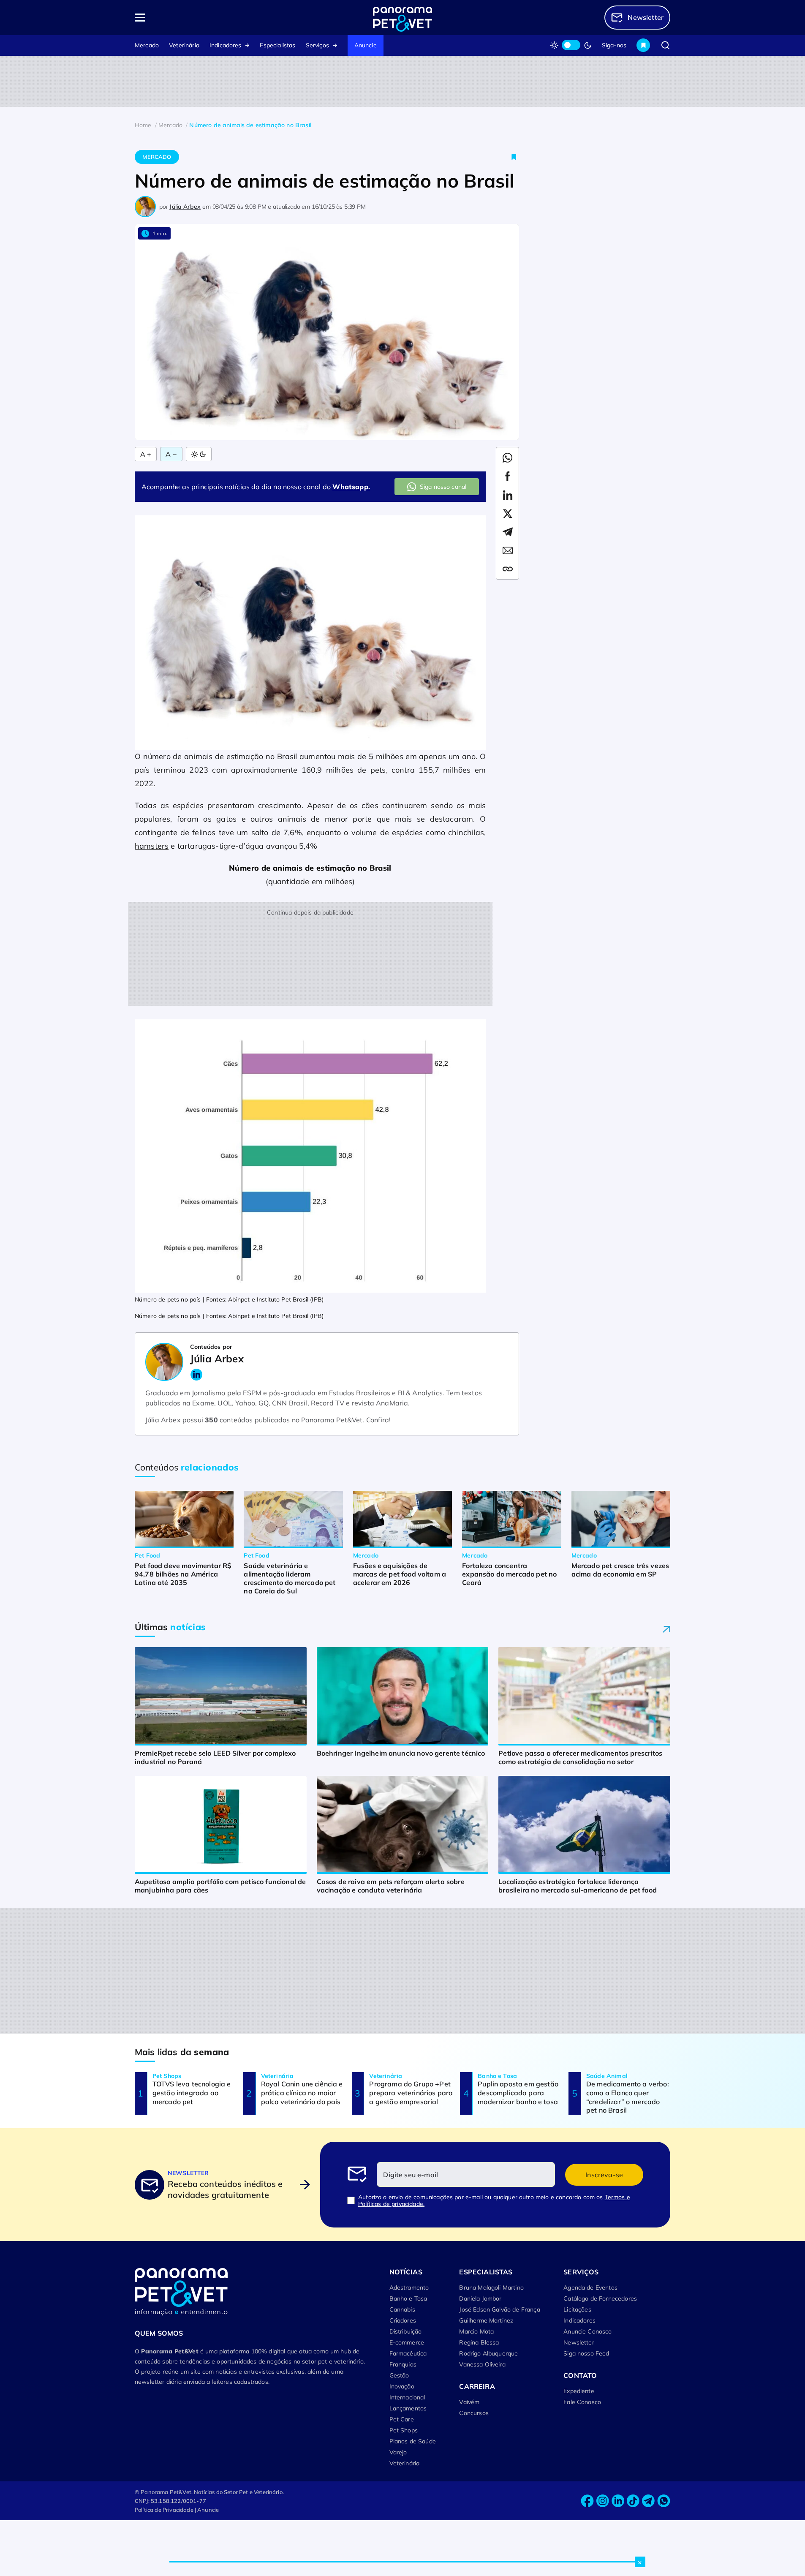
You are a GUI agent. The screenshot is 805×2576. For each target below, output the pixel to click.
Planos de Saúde (413, 2441)
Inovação (402, 2386)
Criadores (403, 2320)
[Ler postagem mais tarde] (514, 157)
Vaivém (469, 2402)
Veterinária (184, 45)
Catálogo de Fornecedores (600, 2298)
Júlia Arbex (185, 207)
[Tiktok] (633, 2501)
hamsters (152, 846)
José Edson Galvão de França (499, 2309)
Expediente (579, 2391)
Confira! (378, 1420)
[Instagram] (603, 2501)
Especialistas (277, 45)
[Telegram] (648, 2501)
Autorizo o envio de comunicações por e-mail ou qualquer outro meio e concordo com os (494, 2200)
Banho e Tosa (408, 2298)
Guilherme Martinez (486, 2320)
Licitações (577, 2309)
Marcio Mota (476, 2331)
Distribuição (406, 2331)
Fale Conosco (582, 2402)
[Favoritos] (643, 45)
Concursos (474, 2413)
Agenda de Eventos (590, 2287)
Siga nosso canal (443, 487)
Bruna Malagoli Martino (491, 2287)
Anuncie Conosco (587, 2331)
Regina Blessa (479, 2342)
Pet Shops (404, 2430)
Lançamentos (408, 2408)
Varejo (398, 2452)
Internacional (407, 2397)
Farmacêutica (408, 2353)
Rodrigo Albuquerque (488, 2353)
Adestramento (409, 2287)
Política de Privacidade (164, 2510)
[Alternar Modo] (199, 454)
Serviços (317, 45)
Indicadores (226, 45)
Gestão (399, 2375)
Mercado (147, 45)
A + (146, 454)
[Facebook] (587, 2501)
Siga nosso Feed (586, 2353)
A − (171, 454)
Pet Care (402, 2419)
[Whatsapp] (664, 2501)
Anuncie (366, 45)
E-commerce (407, 2342)
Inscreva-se (604, 2175)
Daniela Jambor (480, 2298)
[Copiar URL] (508, 569)
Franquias (403, 2364)
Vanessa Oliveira (482, 2364)
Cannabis (402, 2309)
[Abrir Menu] (188, 18)
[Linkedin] (618, 2501)
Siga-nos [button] (614, 45)
